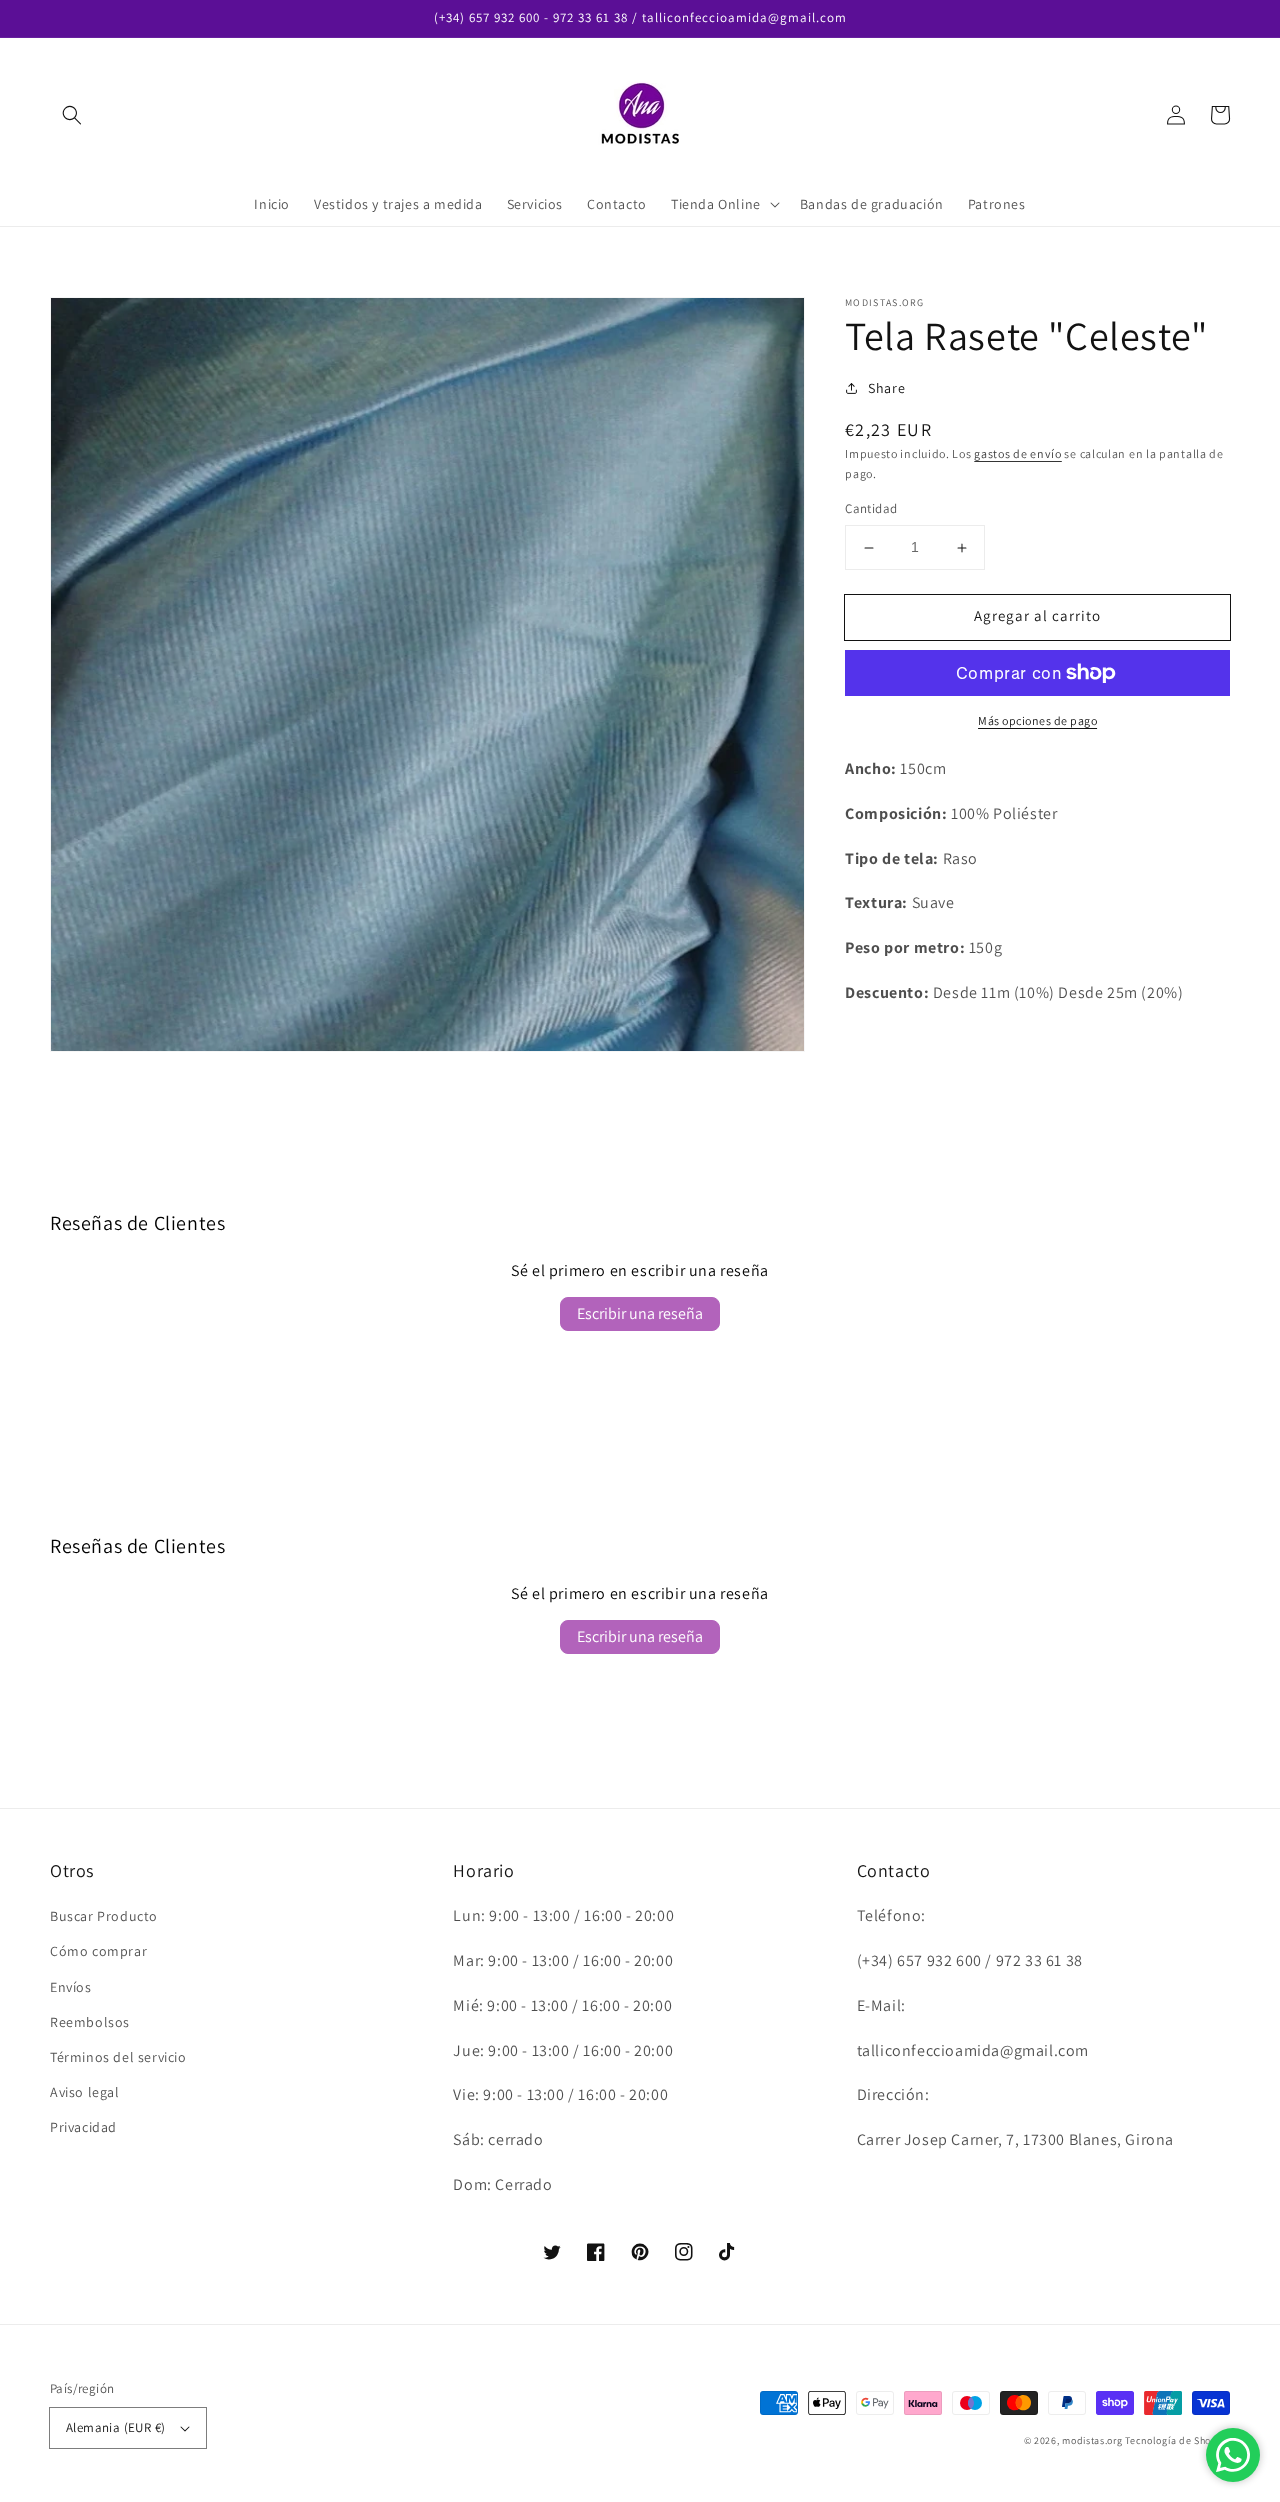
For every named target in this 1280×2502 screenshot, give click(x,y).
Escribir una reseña (640, 1313)
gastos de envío (1018, 453)
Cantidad (871, 509)
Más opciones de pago (1037, 720)
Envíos (71, 1987)
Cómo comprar (98, 1951)
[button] (72, 115)
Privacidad (83, 2127)
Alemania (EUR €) (115, 2427)
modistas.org (1092, 2440)
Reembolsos (90, 2022)
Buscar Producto (104, 1916)
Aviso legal (85, 2092)
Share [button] (886, 388)
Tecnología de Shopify (1177, 2440)
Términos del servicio (118, 2057)
